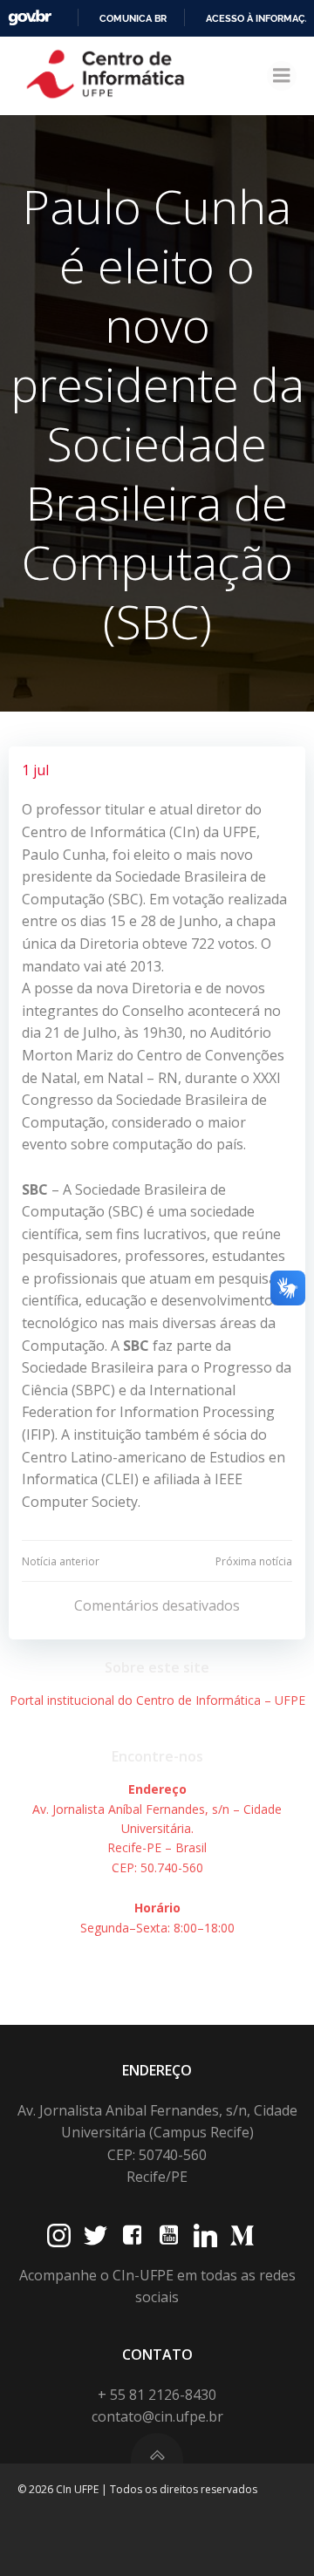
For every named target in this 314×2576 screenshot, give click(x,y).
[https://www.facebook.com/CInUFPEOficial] (132, 2235)
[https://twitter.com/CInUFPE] (96, 2235)
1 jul (35, 770)
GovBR (30, 18)
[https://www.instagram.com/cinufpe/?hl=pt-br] (59, 2235)
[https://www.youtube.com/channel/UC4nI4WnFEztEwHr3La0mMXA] (169, 2235)
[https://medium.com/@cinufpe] (242, 2235)
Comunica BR (133, 18)
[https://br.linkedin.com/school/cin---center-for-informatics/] (205, 2235)
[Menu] (282, 76)
